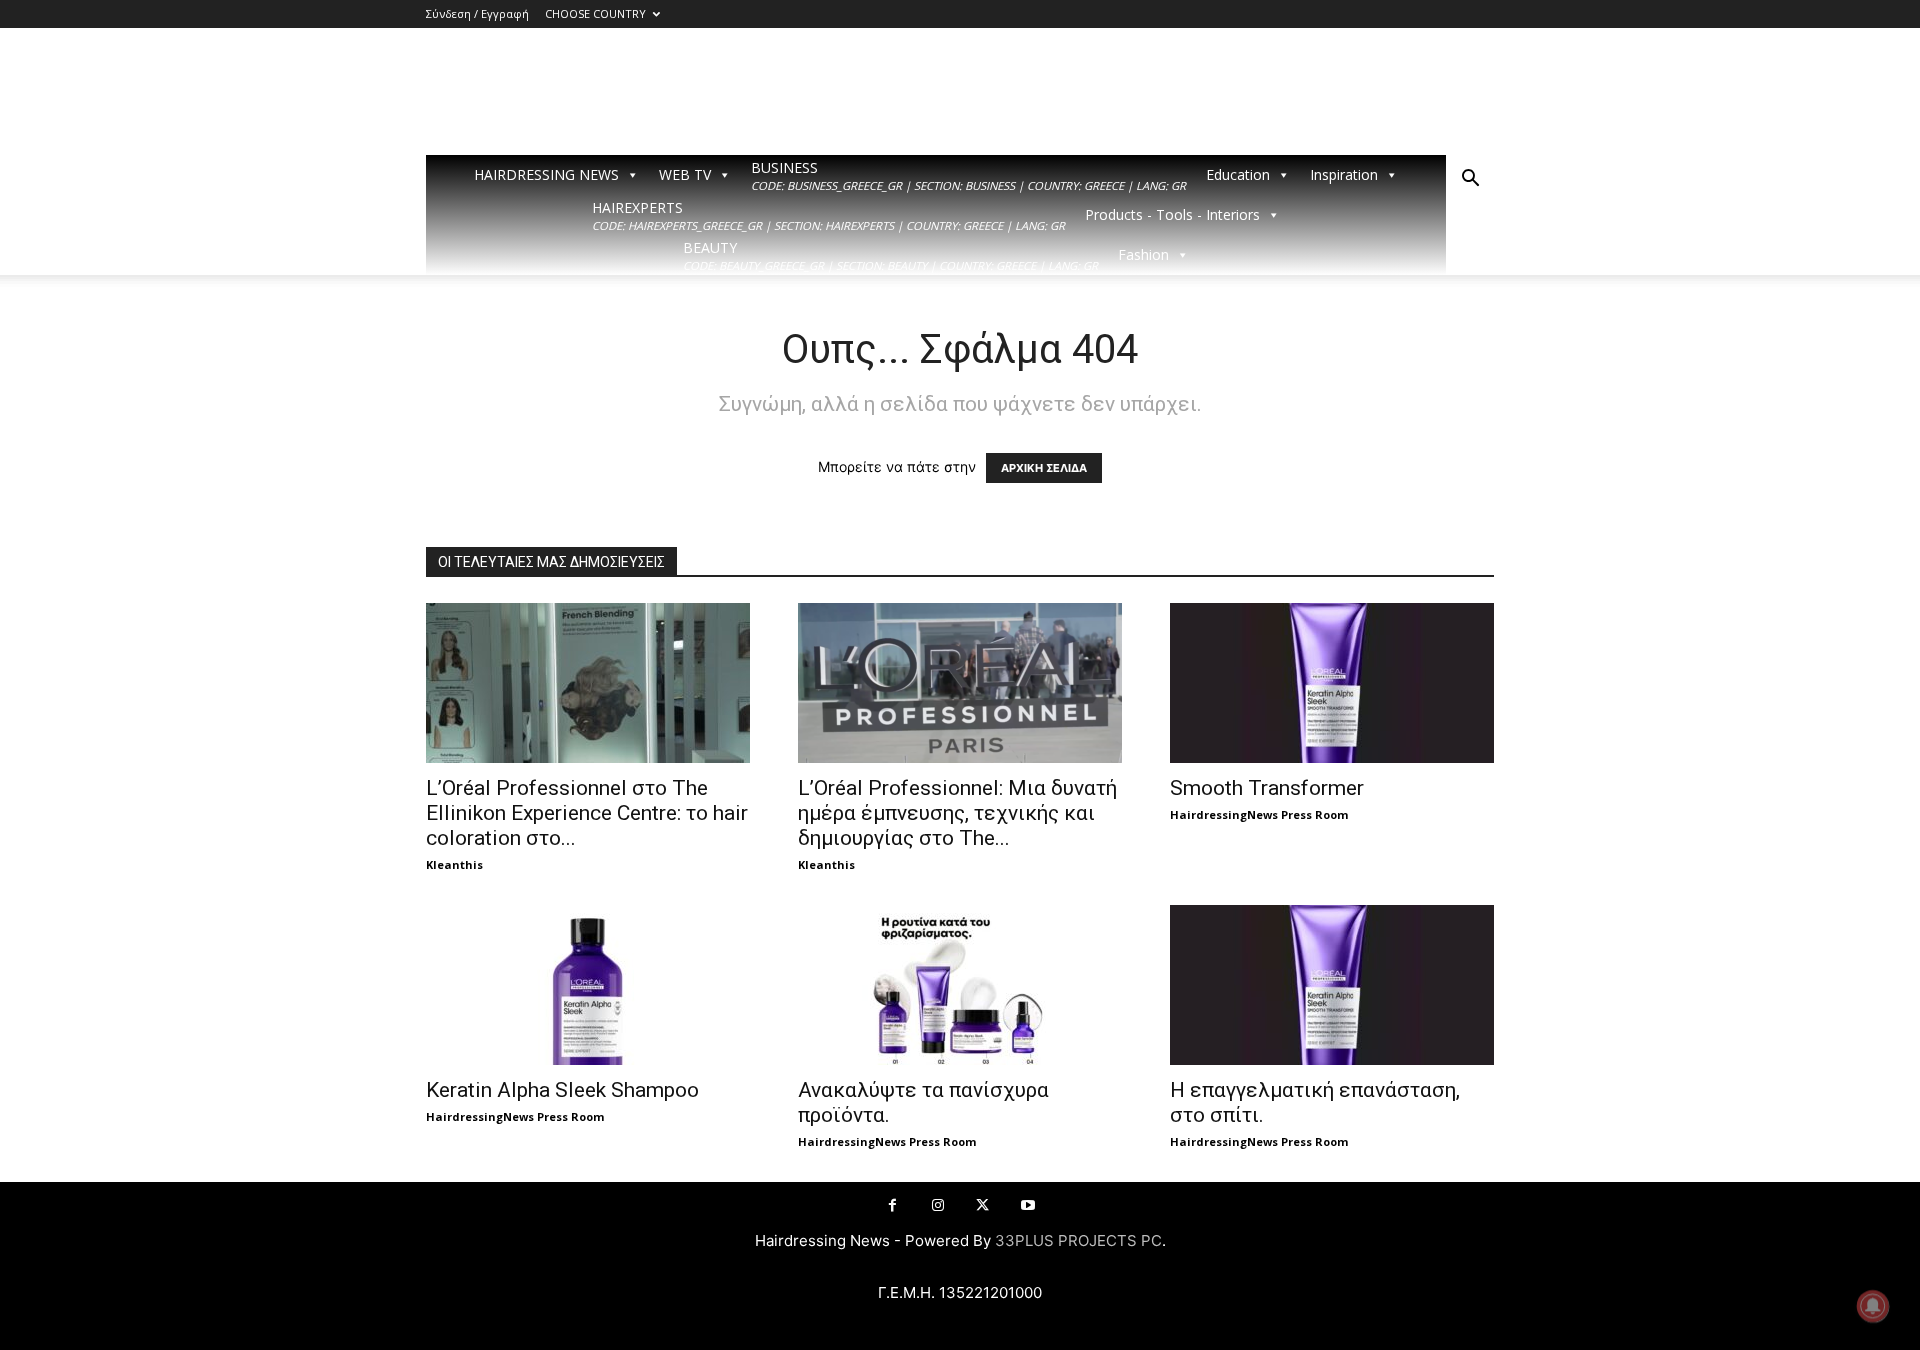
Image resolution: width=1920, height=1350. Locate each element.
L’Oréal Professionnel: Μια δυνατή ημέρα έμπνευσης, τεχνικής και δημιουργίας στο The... (957, 813)
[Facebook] (892, 1205)
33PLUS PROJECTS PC (1078, 1240)
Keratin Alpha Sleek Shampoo (562, 1090)
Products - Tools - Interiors (1172, 214)
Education (1238, 174)
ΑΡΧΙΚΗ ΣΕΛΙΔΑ (1044, 468)
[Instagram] (937, 1205)
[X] (982, 1205)
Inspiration (1344, 174)
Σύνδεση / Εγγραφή (477, 13)
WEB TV (685, 174)
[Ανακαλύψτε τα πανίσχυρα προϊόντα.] (960, 985)
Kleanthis (454, 864)
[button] (1470, 180)
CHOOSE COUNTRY (595, 13)
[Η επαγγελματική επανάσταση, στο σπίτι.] (1332, 985)
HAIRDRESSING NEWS (546, 174)
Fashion (1143, 254)
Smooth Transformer (1267, 788)
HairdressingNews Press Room (1259, 814)
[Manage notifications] (1873, 1306)
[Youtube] (1027, 1205)
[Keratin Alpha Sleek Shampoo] (588, 985)
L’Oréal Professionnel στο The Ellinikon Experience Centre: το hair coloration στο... (587, 813)
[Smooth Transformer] (1332, 683)
